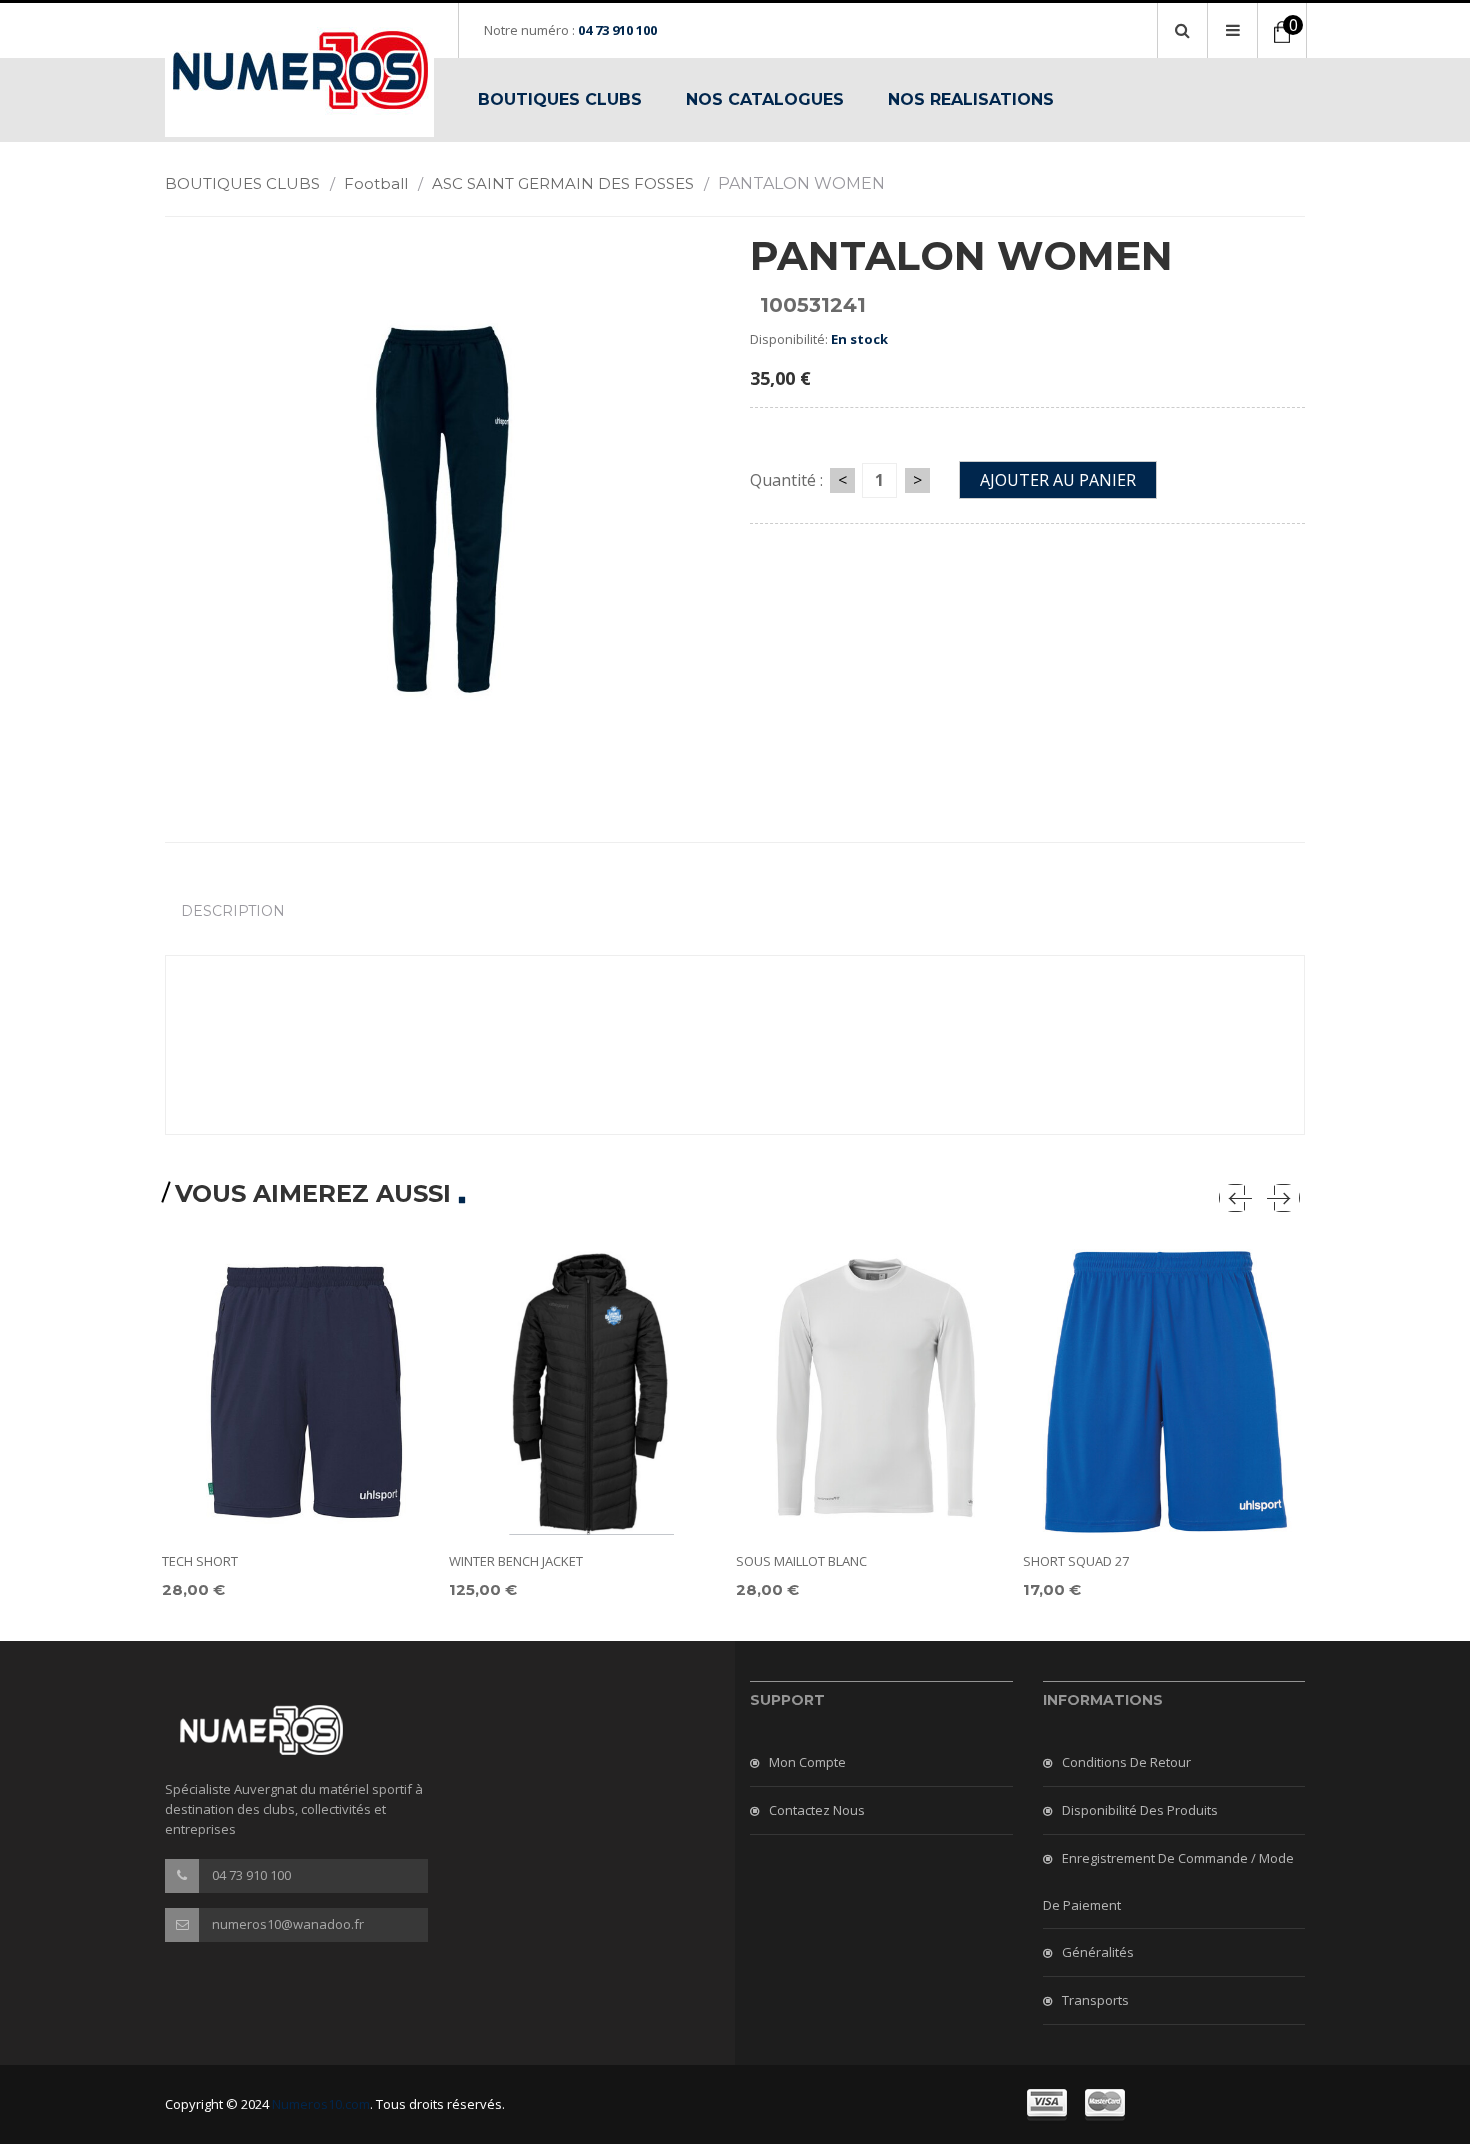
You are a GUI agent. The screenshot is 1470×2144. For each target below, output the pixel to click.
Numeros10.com (321, 2104)
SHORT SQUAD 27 (1076, 1561)
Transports (1095, 2000)
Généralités (1098, 1952)
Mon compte (807, 1762)
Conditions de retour (1126, 1762)
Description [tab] (233, 911)
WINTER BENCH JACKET (516, 1561)
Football (383, 183)
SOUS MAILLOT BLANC (801, 1561)
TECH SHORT (200, 1561)
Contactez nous (817, 1810)
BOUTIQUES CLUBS (560, 99)
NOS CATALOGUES (765, 99)
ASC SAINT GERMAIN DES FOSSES (570, 183)
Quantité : (786, 480)
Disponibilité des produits (1140, 1810)
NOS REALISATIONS (971, 99)
